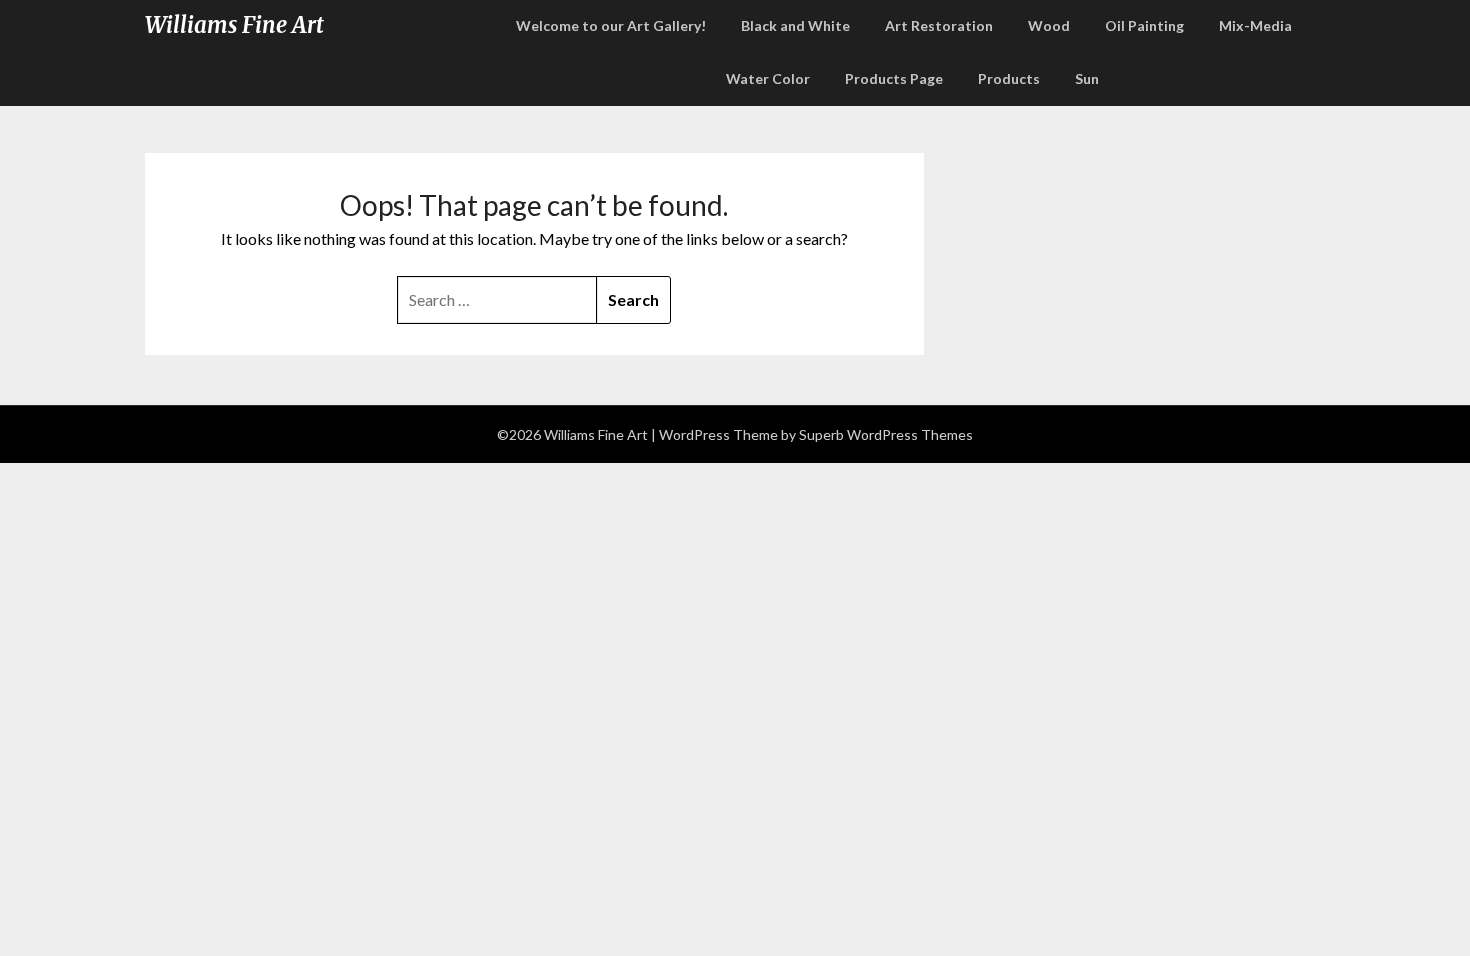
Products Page (894, 78)
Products (1009, 78)
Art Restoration (939, 25)
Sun (1087, 78)
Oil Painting (1144, 25)
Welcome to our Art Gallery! (611, 25)
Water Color (768, 78)
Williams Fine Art (234, 25)
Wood (1049, 25)
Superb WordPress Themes (886, 434)
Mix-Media (1255, 25)
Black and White (795, 25)
